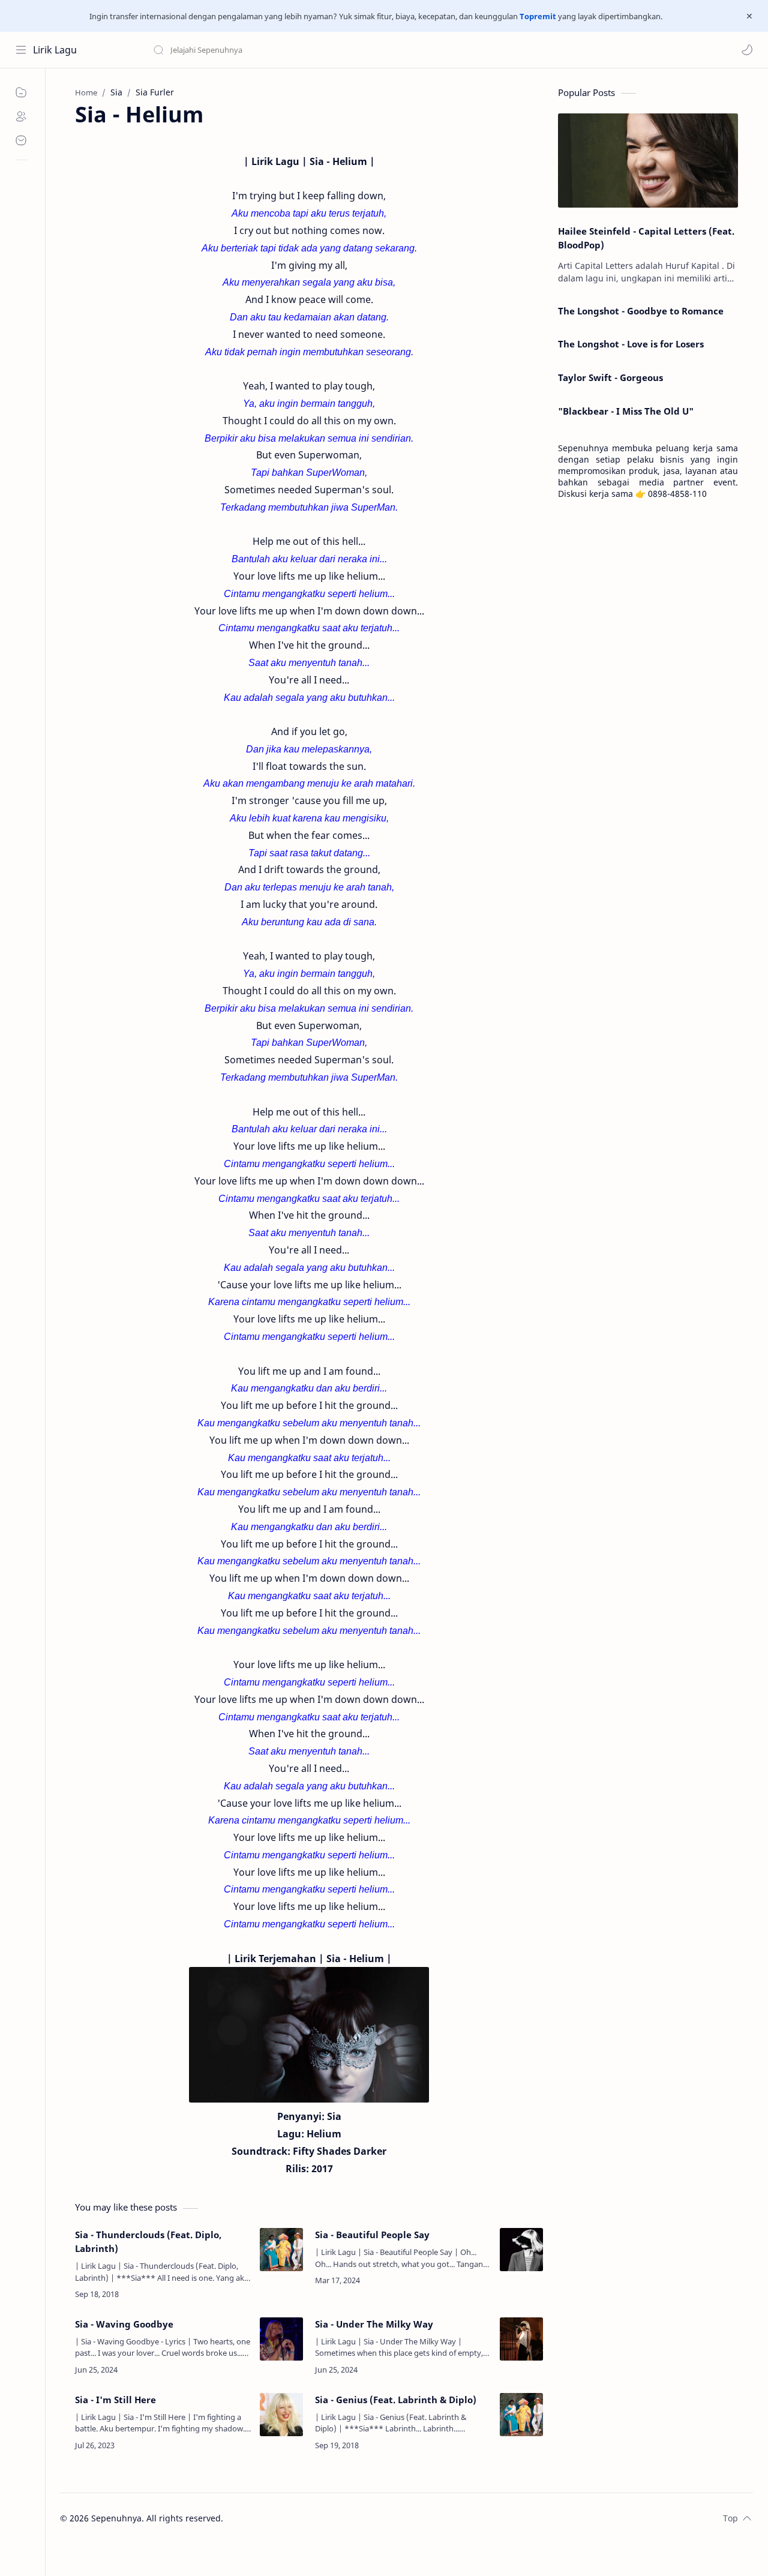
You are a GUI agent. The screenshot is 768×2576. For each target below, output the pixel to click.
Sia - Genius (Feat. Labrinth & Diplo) (396, 2400)
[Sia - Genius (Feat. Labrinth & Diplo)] (521, 2415)
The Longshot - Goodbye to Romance (641, 311)
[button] (747, 50)
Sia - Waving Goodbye (124, 2324)
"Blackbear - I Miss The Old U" (626, 411)
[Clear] (342, 50)
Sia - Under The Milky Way (374, 2324)
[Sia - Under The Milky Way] (521, 2339)
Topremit (538, 16)
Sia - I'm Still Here (115, 2400)
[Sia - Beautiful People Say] (521, 2250)
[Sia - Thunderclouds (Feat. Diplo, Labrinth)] (281, 2250)
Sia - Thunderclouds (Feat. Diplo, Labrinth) (148, 2241)
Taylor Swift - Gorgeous (610, 377)
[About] (21, 116)
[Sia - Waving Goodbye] (281, 2339)
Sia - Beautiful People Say (372, 2235)
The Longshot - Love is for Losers (631, 344)
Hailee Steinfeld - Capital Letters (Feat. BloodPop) (646, 238)
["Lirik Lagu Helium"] (309, 2035)
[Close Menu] (749, 16)
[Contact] (21, 140)
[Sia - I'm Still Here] (281, 2415)
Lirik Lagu (55, 50)
